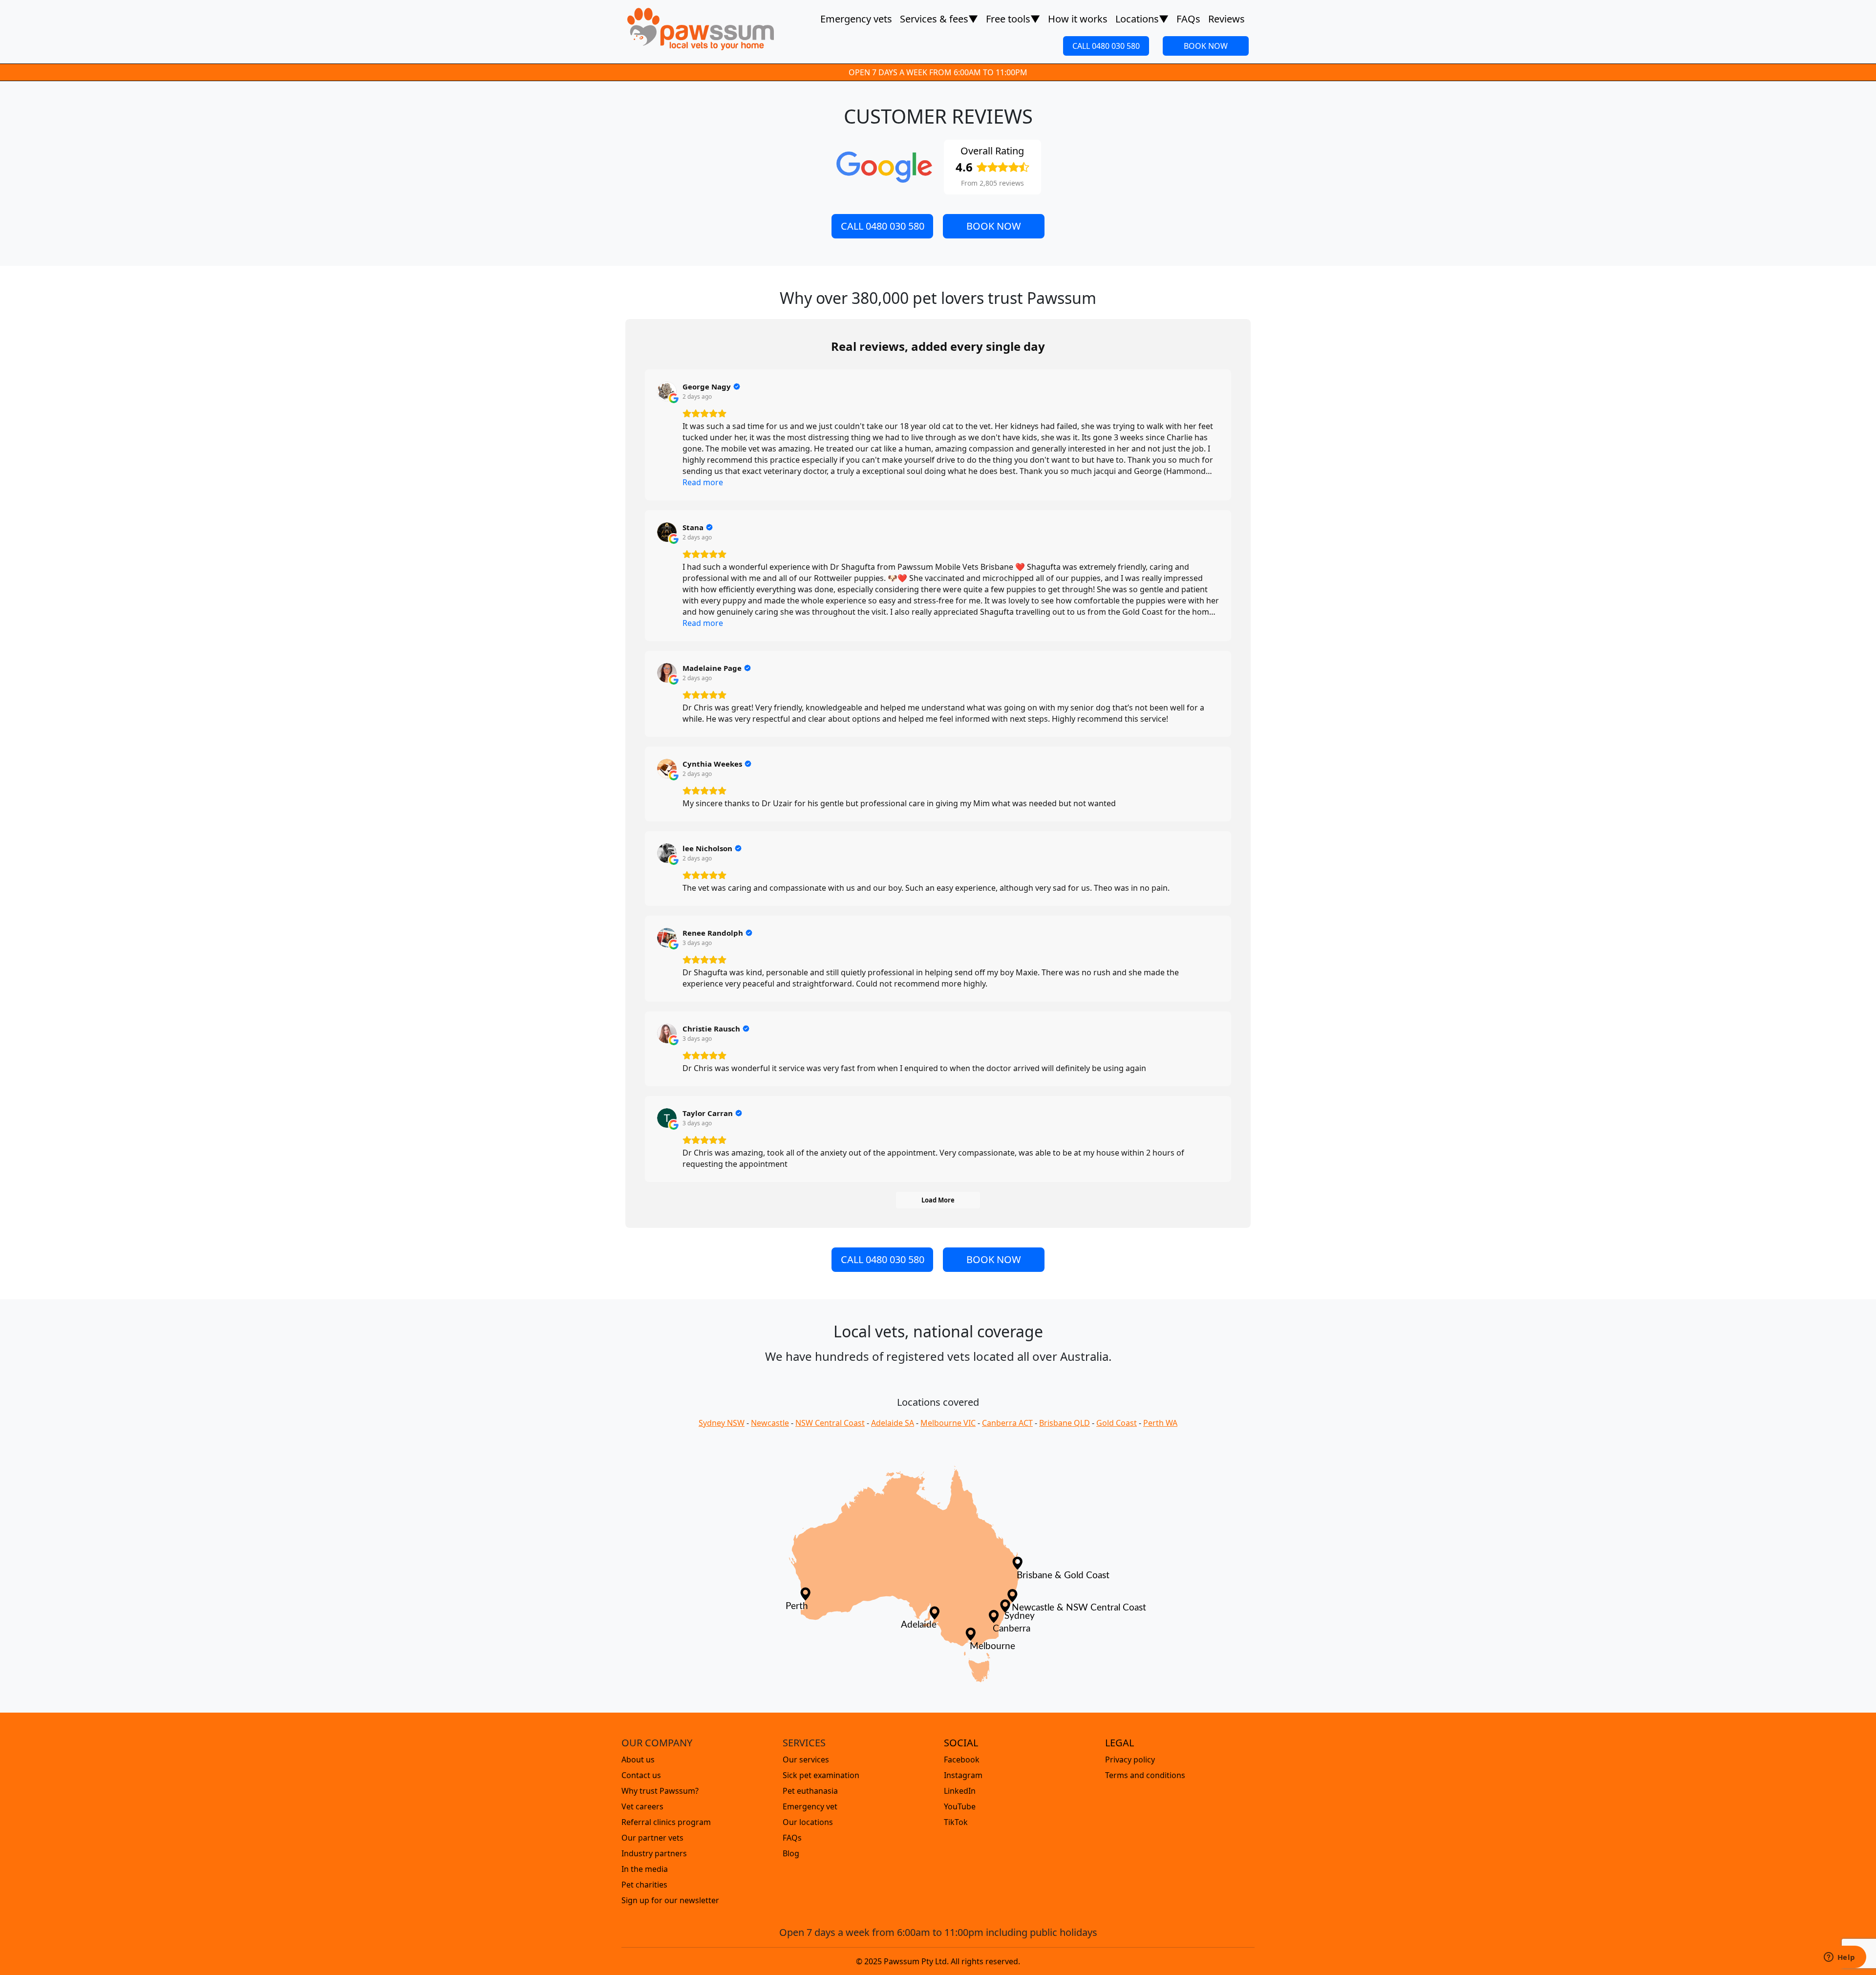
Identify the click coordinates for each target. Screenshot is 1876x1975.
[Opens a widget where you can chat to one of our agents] (1839, 1958)
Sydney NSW (722, 1423)
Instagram (963, 1775)
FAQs (1188, 19)
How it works (1078, 19)
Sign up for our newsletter (670, 1900)
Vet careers (642, 1806)
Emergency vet (810, 1806)
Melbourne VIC (948, 1423)
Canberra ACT (1007, 1423)
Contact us (641, 1775)
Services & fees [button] (939, 19)
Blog (791, 1853)
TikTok (956, 1822)
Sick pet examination (821, 1775)
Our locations (808, 1822)
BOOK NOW (1206, 46)
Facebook (962, 1760)
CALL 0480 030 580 (1106, 46)
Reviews (1226, 19)
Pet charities (644, 1885)
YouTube (960, 1806)
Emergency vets (856, 19)
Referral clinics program (666, 1822)
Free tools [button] (1013, 19)
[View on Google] (667, 391)
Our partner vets (652, 1838)
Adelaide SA (893, 1423)
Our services (806, 1760)
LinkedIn (960, 1791)
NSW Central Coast (830, 1423)
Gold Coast (1117, 1423)
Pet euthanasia (810, 1791)
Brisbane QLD (1065, 1423)
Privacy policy (1130, 1760)
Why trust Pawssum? (660, 1791)
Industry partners (654, 1853)
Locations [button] (1142, 19)
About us (638, 1760)
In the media (645, 1869)
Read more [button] (703, 482)
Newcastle (770, 1423)
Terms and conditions (1145, 1775)
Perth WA (1160, 1423)
